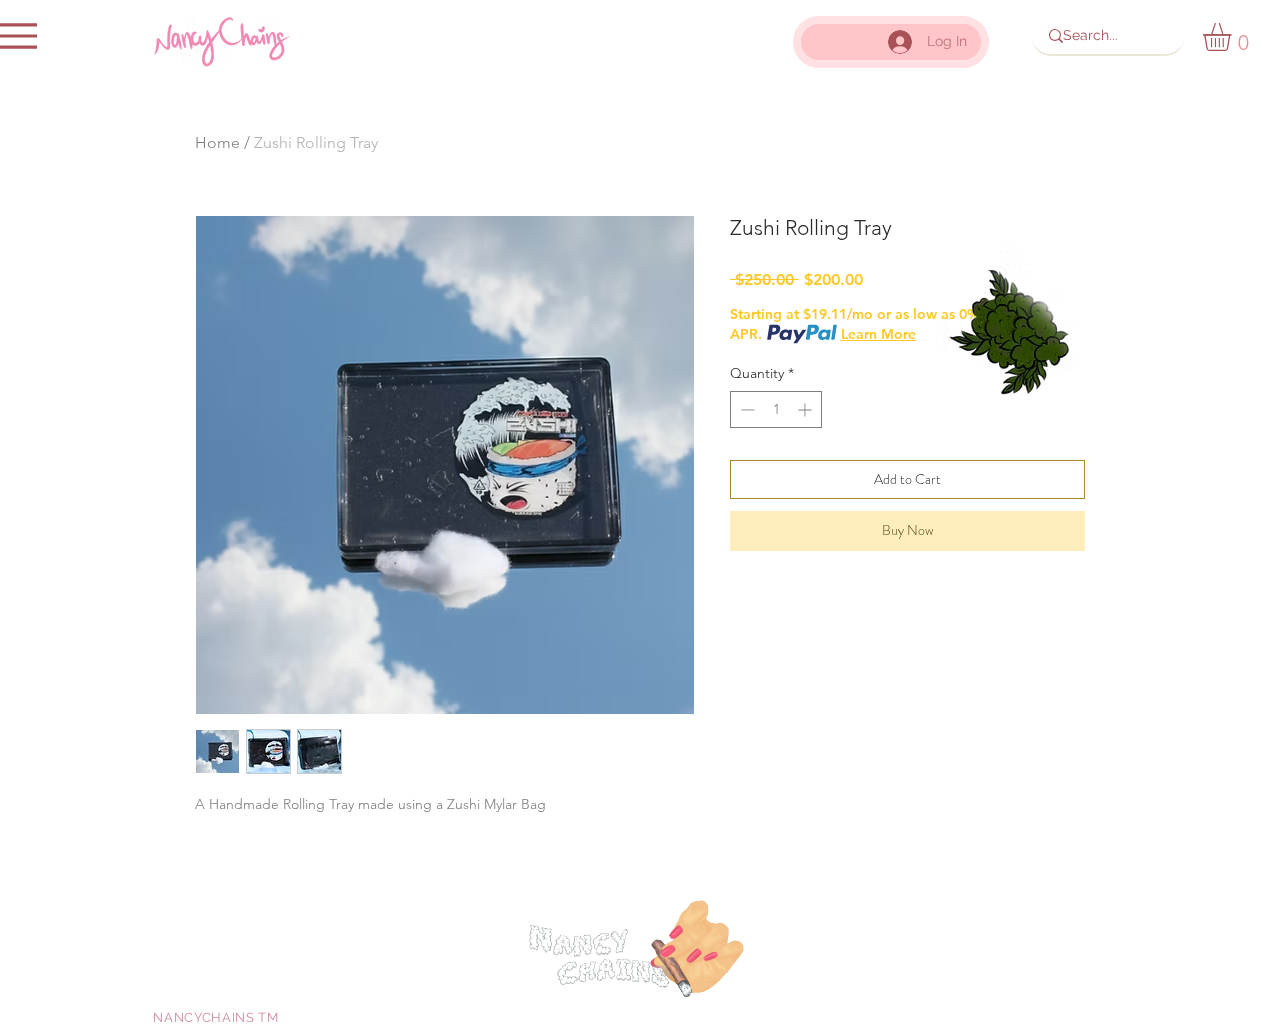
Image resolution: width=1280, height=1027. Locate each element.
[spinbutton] (776, 409)
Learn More (878, 334)
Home (217, 142)
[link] (1233, 37)
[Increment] (806, 409)
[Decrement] (745, 409)
